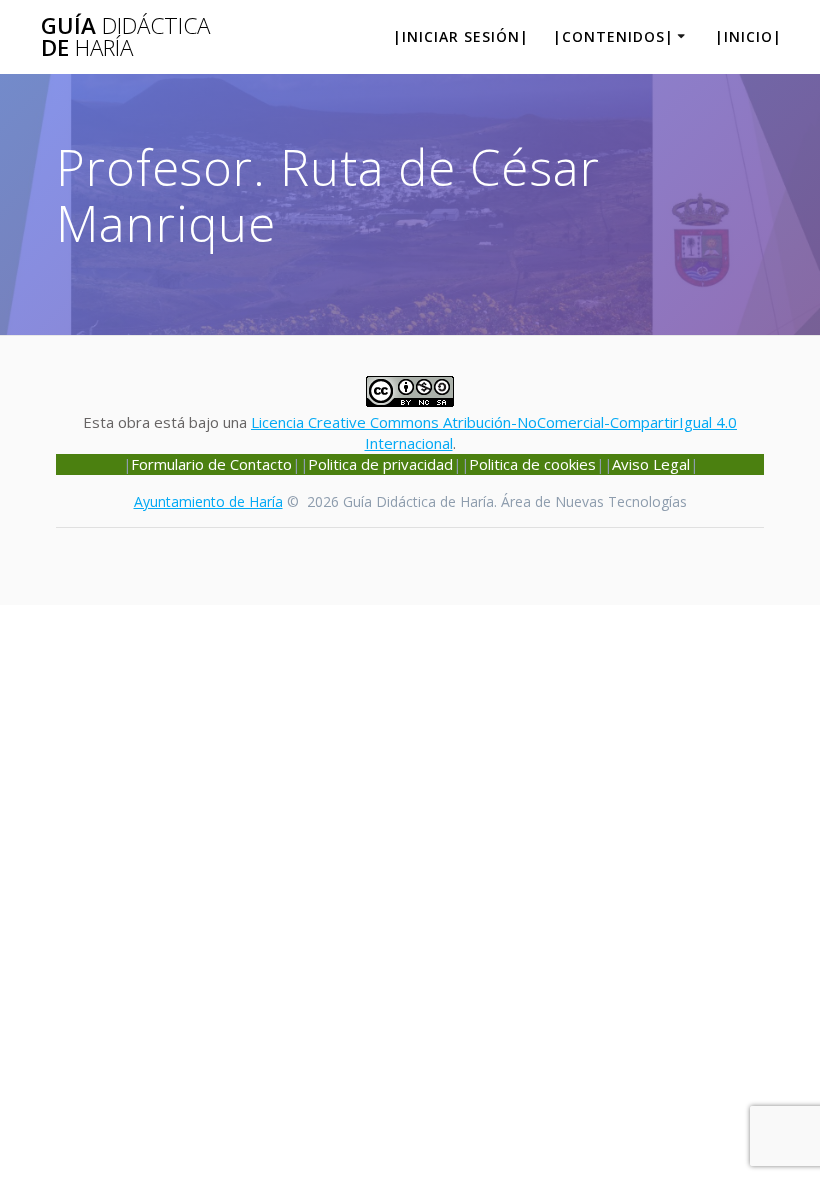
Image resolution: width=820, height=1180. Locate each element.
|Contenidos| (613, 36)
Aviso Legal (651, 464)
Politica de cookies (532, 464)
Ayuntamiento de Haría (208, 501)
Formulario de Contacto (211, 464)
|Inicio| (748, 36)
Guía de (125, 37)
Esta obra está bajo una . (410, 432)
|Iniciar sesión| (461, 36)
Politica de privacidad (380, 464)
